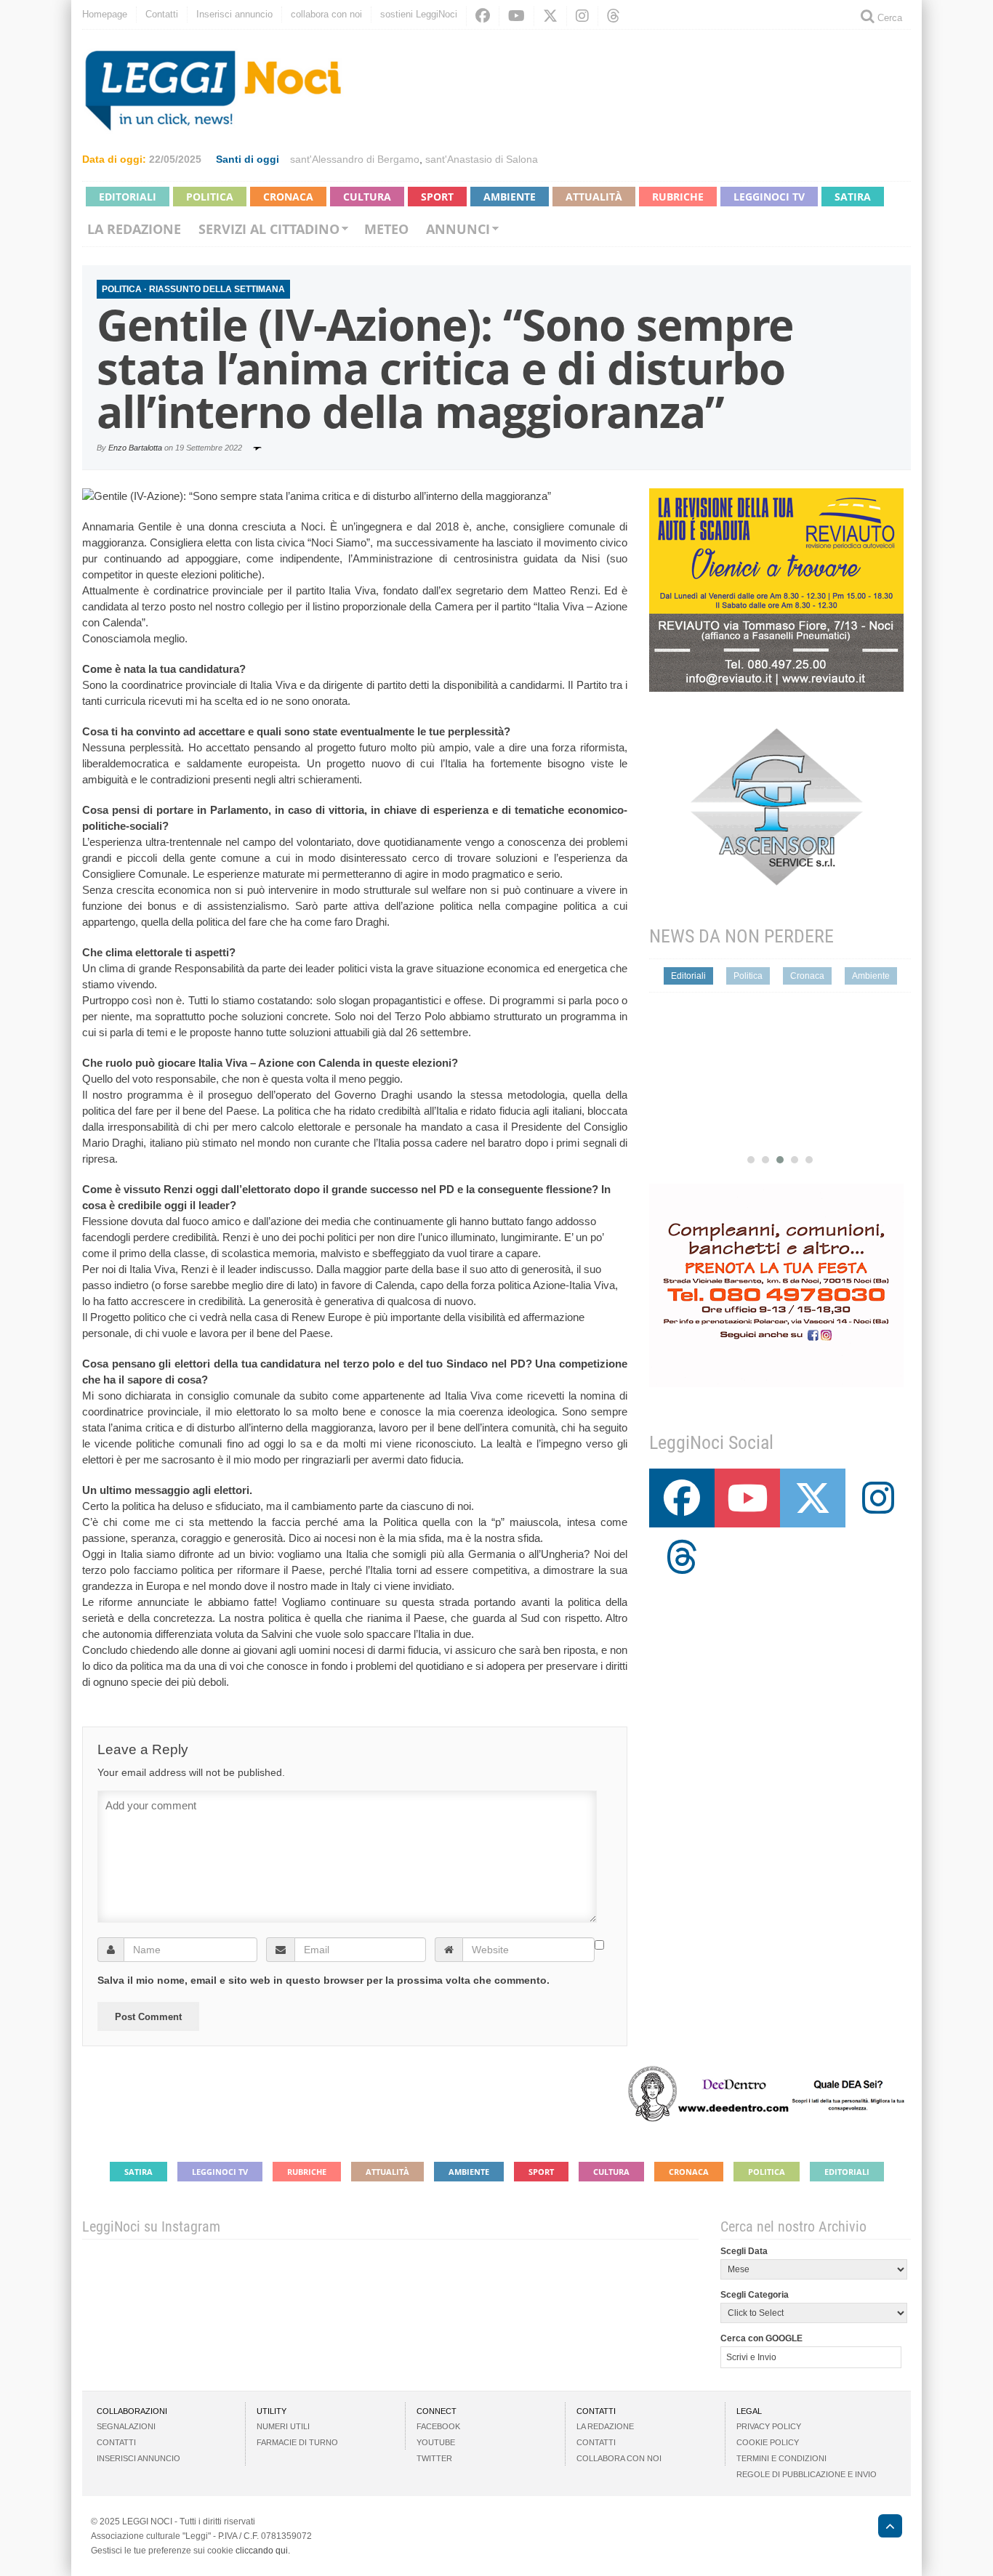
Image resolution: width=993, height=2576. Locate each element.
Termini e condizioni (781, 2458)
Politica (210, 197)
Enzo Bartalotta (135, 448)
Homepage (105, 14)
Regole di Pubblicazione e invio (807, 2474)
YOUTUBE (436, 2442)
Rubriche (678, 197)
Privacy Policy (769, 2426)
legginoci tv (769, 197)
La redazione (134, 229)
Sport (437, 197)
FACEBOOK (438, 2426)
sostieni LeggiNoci (419, 14)
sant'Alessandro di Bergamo (355, 159)
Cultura (367, 197)
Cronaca (288, 197)
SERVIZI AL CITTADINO (269, 229)
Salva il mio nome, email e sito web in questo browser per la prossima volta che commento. (323, 1980)
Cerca (888, 18)
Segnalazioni (126, 2426)
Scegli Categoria (755, 2295)
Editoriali (128, 197)
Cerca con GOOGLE (761, 2338)
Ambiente (510, 197)
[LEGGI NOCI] (883, 2528)
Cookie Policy (768, 2442)
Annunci (458, 229)
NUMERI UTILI (283, 2426)
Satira (853, 197)
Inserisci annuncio (234, 14)
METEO (386, 229)
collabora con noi (326, 14)
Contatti (162, 14)
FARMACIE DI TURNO (297, 2442)
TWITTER (434, 2458)
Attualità (594, 197)
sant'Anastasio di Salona (482, 159)
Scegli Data (744, 2251)
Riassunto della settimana (217, 289)
